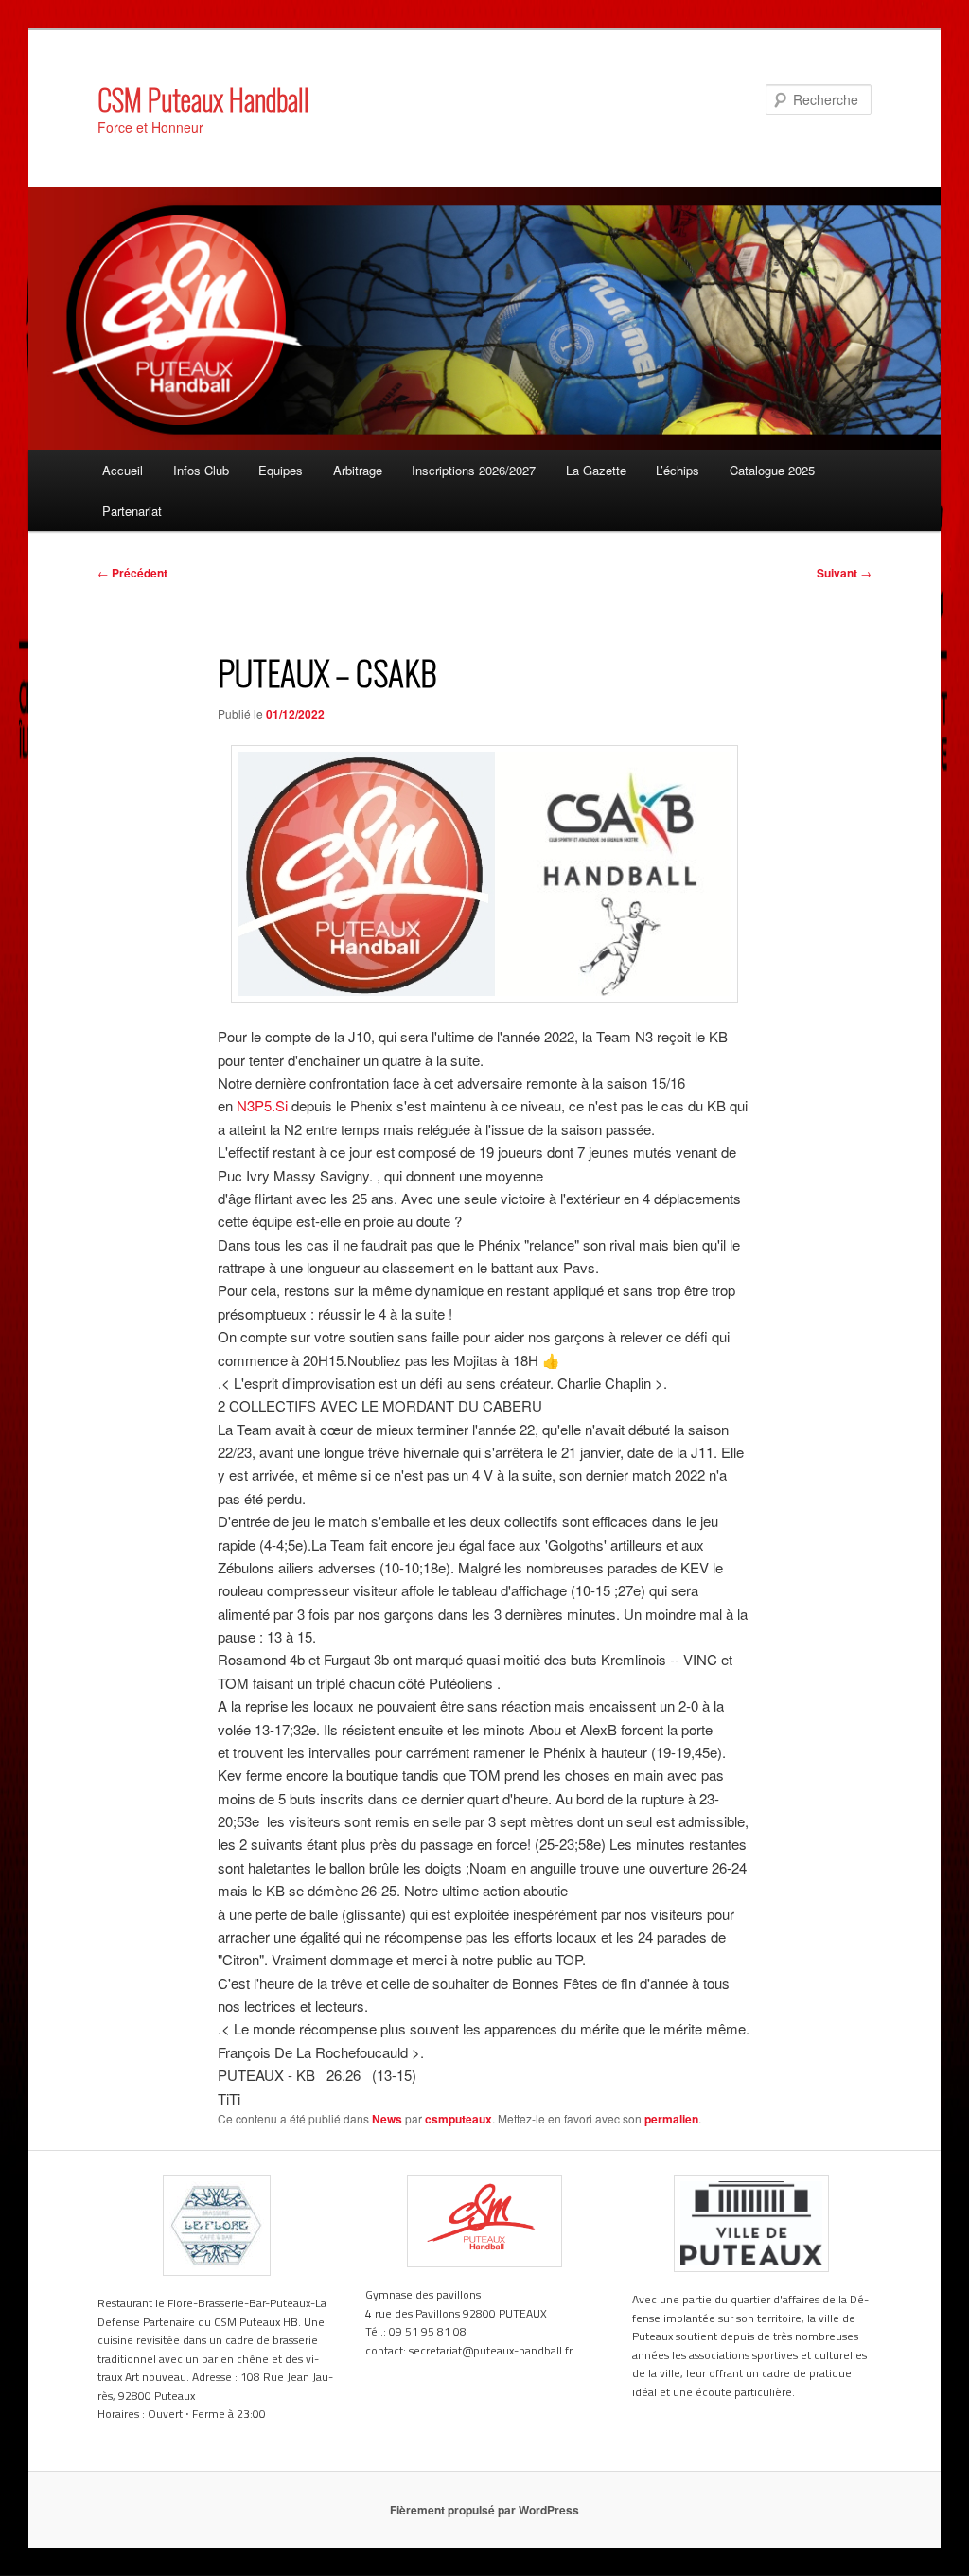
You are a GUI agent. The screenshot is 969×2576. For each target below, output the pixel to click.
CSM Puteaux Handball (203, 99)
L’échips (678, 470)
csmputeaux (458, 2119)
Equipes (281, 470)
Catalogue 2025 (772, 470)
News (387, 2119)
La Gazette (596, 470)
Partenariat (132, 511)
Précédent (132, 573)
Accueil (123, 470)
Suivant (844, 573)
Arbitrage (358, 470)
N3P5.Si (262, 1105)
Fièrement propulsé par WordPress (484, 2510)
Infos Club (201, 470)
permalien (671, 2119)
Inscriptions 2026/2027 (474, 470)
